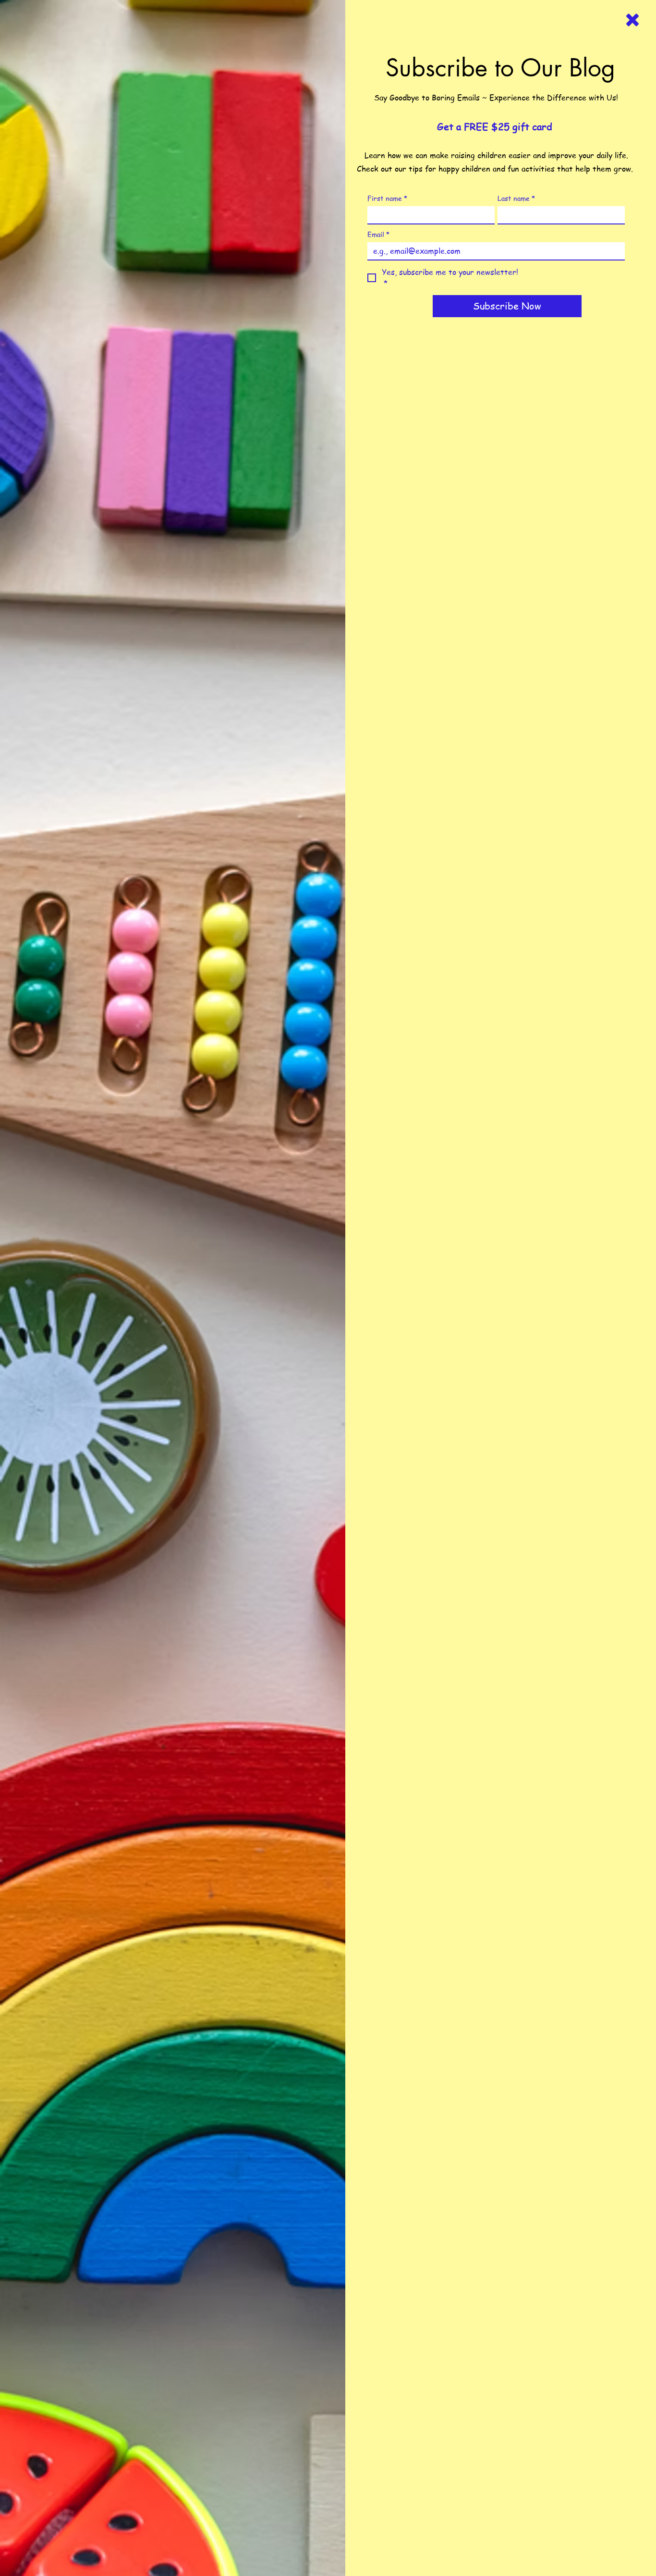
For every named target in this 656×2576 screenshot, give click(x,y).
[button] (632, 20)
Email (378, 234)
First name (387, 198)
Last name (516, 198)
